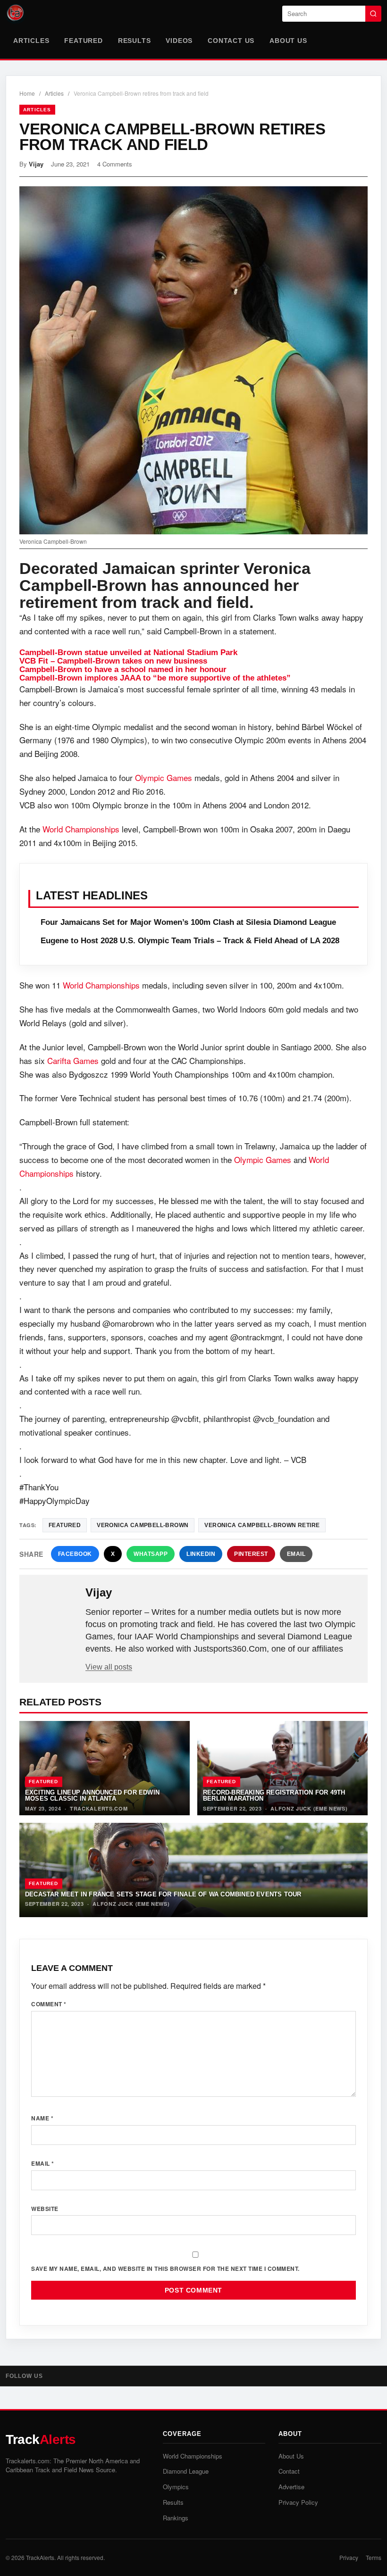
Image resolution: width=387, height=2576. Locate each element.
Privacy (349, 2557)
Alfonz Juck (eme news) (309, 1808)
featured (65, 1525)
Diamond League (186, 2471)
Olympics (176, 2487)
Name (42, 2118)
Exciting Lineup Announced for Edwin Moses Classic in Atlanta (92, 1795)
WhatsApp (151, 1554)
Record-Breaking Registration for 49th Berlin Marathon (274, 1795)
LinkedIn (201, 1554)
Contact (289, 2471)
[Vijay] (53, 1608)
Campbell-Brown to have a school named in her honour (123, 669)
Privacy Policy (298, 2502)
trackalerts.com (99, 1808)
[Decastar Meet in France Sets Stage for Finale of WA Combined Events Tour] (193, 1870)
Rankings (176, 2518)
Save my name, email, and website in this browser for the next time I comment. (165, 2269)
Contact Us (231, 41)
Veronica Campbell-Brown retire (262, 1525)
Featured (83, 41)
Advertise (291, 2487)
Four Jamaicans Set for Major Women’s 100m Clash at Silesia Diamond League (188, 922)
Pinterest (251, 1554)
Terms (374, 2557)
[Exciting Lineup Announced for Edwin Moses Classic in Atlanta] (105, 1768)
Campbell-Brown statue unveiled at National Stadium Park (128, 652)
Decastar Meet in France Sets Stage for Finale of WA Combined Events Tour (163, 1894)
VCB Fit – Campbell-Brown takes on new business (113, 661)
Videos (179, 41)
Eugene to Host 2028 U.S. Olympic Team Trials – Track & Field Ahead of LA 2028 (190, 941)
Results (135, 41)
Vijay (36, 164)
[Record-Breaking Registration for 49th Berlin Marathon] (282, 1768)
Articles (31, 41)
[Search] (373, 14)
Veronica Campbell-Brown (143, 1525)
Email (296, 1554)
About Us (288, 41)
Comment (49, 2004)
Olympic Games (164, 777)
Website (45, 2209)
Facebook (75, 1554)
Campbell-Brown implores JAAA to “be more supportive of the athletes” (155, 678)
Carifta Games (73, 1060)
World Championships (81, 829)
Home (27, 93)
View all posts (109, 1667)
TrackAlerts (40, 2557)
